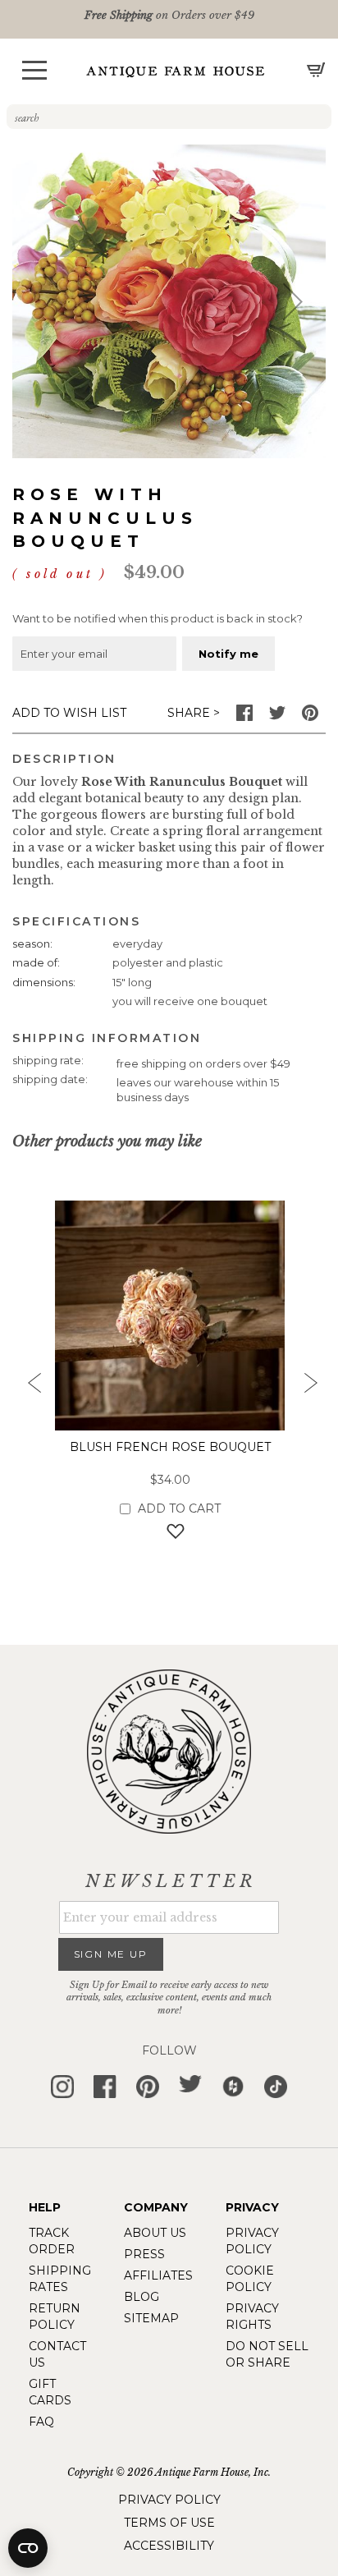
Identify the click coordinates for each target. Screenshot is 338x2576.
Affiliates (158, 2275)
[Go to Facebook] (244, 717)
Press (144, 2254)
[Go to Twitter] (277, 717)
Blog (142, 2297)
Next (309, 1388)
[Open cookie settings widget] (28, 2548)
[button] (34, 70)
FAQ (41, 2422)
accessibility (169, 2546)
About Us (155, 2233)
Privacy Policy (169, 2500)
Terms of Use (169, 2523)
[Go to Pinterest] (310, 717)
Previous (29, 1388)
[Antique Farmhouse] (176, 71)
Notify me (228, 654)
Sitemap (151, 2318)
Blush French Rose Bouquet (170, 1447)
